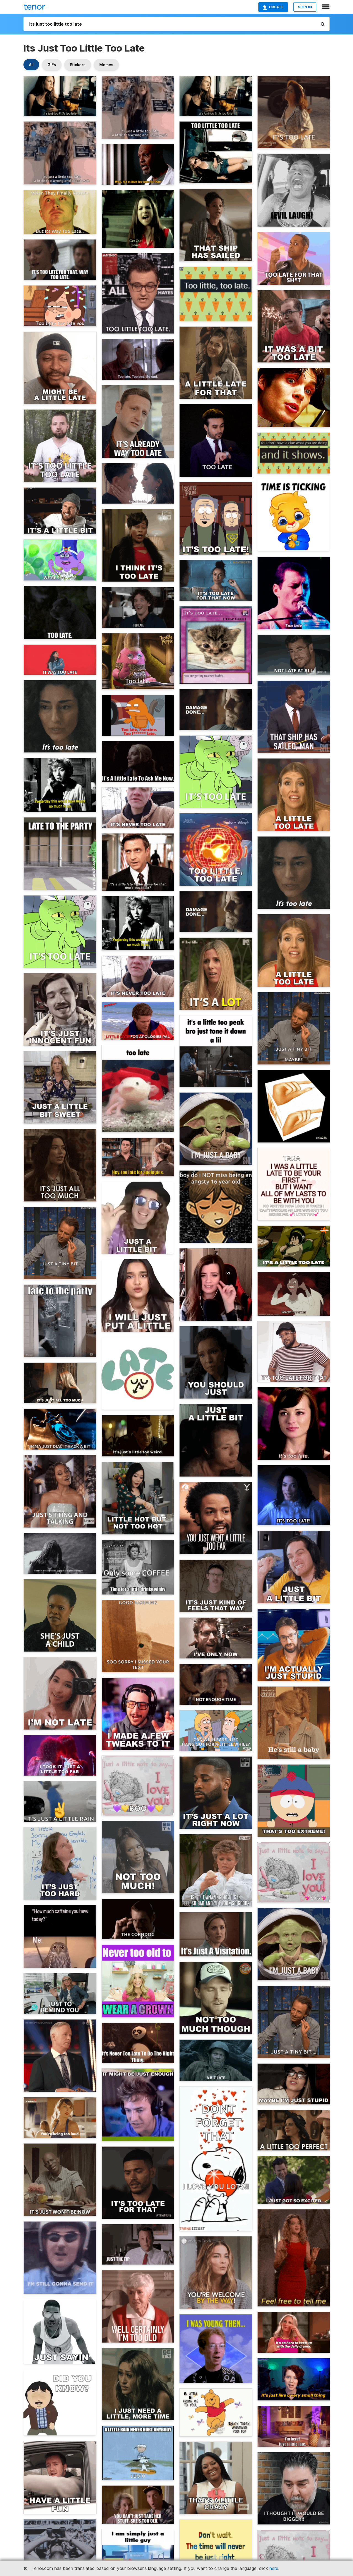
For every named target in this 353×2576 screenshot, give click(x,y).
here (274, 2568)
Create (276, 7)
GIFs (52, 65)
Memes (106, 65)
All (31, 65)
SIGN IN (305, 7)
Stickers (78, 65)
